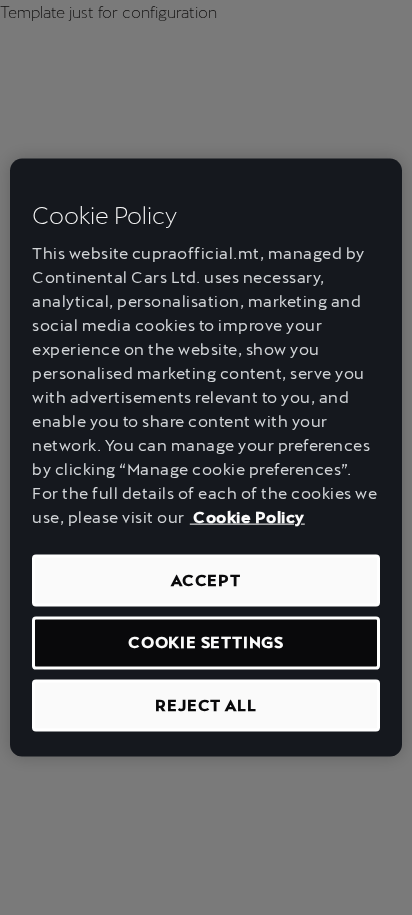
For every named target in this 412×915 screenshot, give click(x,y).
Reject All (205, 704)
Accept (206, 580)
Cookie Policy (247, 517)
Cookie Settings (206, 642)
